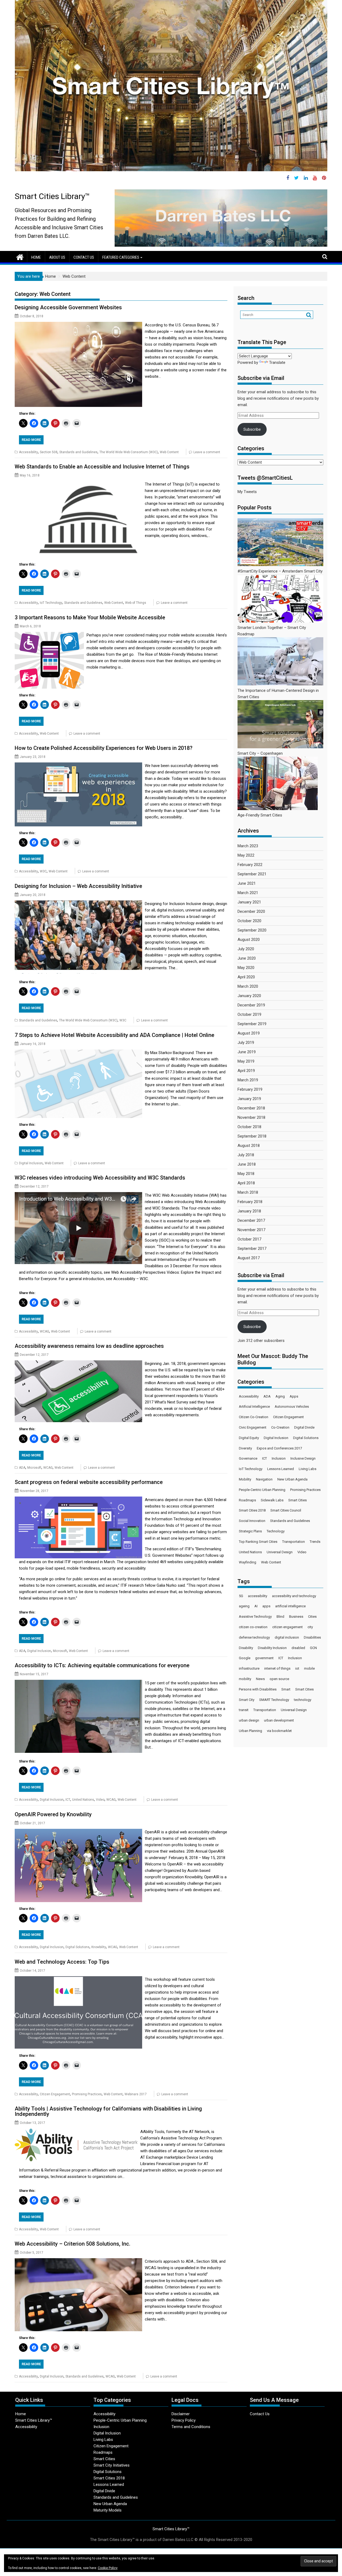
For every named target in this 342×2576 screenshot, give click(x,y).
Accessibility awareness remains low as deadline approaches (89, 1346)
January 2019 (249, 1099)
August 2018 (249, 1146)
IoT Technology (51, 603)
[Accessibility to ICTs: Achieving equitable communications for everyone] (78, 1683)
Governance (248, 1458)
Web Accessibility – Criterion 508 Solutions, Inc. (73, 2244)
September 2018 (252, 1136)
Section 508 (49, 452)
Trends (315, 1542)
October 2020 (249, 921)
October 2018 (249, 1127)
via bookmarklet (279, 1731)
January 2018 (249, 1211)
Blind (280, 1617)
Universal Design (280, 1552)
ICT (68, 1800)
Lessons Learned (281, 1469)
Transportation (294, 1542)
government (264, 1658)
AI (256, 1606)
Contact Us (84, 257)
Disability (246, 1648)
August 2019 (249, 1033)
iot (297, 1668)
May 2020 (246, 968)
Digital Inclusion (31, 1163)
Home (36, 257)
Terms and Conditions (191, 2427)
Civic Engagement (253, 1427)
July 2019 (246, 1043)
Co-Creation (280, 1427)
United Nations (83, 1800)
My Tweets (247, 492)
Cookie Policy (108, 2568)
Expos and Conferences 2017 (279, 1448)
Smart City (247, 1700)
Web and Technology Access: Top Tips (62, 1962)
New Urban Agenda (292, 1479)
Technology (276, 1531)
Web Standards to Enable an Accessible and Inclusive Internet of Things (102, 467)
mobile (309, 1668)
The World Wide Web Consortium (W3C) (129, 452)
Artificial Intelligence (254, 1407)
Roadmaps (247, 1500)
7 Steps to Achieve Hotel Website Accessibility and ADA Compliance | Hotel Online (114, 1035)
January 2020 (249, 996)
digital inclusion (287, 1637)
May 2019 (246, 1061)
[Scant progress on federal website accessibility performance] (78, 1500)
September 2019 (252, 1024)
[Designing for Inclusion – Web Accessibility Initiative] (78, 904)
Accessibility (28, 452)
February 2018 (250, 1202)
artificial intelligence (290, 1606)
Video (100, 1800)
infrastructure (249, 1668)
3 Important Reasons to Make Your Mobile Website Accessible (90, 617)
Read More (31, 440)
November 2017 (251, 1230)
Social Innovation (252, 1521)
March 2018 (248, 1192)
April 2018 (246, 1183)
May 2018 (246, 1174)
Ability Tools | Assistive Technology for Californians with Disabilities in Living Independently (108, 2111)
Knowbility (99, 1947)
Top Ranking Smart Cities (258, 1542)
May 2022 (246, 855)
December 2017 (251, 1220)
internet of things (277, 1668)
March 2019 (248, 1080)
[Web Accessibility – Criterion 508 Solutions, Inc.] (78, 2261)
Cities (312, 1617)
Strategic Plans (250, 1531)
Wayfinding (248, 1562)
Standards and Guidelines (78, 452)
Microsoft (34, 1468)
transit (244, 1710)
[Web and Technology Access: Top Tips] (78, 1979)
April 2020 (246, 977)
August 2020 (249, 940)
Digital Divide (304, 1427)
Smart (286, 1689)
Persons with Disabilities (258, 1689)
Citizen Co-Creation (254, 1417)
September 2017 (252, 1249)
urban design (249, 1720)
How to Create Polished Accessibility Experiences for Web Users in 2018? (104, 748)
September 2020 (252, 930)
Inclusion (279, 1458)
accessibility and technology (294, 1596)
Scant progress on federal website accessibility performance (89, 1482)
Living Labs (308, 1469)
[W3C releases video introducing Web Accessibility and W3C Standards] (78, 1195)
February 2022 (250, 865)
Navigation (264, 1479)
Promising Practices (87, 2094)
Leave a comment (207, 452)
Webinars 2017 (136, 2094)
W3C (43, 871)
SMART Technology (274, 1700)
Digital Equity (249, 1438)
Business (296, 1617)
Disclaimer (181, 2414)
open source (279, 1679)
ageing (244, 1606)
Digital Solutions (77, 1947)
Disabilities (312, 1637)
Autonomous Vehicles (292, 1407)
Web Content (169, 452)
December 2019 (251, 1005)
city (310, 1627)
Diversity (245, 1448)
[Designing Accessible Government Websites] (78, 325)
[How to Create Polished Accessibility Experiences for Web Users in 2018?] (78, 766)
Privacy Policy (184, 2420)
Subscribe (252, 429)
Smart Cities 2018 (252, 1510)
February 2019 (250, 1089)
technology (303, 1700)
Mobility (245, 1479)
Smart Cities (298, 1500)
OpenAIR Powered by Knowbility (53, 1814)
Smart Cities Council (286, 1510)
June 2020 (247, 958)
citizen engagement (287, 1627)
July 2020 (246, 949)
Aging (280, 1396)
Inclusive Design (303, 1458)
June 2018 (247, 1164)
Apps (294, 1396)
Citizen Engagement (55, 2094)
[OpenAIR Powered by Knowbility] (78, 1832)
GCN (313, 1648)
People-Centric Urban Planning (262, 1490)
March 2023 (248, 846)
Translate (277, 362)
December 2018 (251, 1108)
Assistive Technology (255, 1617)
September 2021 (252, 874)
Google (245, 1658)
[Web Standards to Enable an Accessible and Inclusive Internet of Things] (78, 484)
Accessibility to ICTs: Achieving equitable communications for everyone (102, 1665)
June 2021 (247, 883)
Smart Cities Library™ (52, 196)
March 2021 (248, 893)
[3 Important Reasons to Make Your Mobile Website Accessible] (49, 635)
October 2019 (249, 1014)
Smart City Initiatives (112, 2465)
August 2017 (249, 1258)
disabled (298, 1648)
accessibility (258, 1596)
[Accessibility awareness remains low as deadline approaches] (78, 1364)
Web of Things (136, 603)
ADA (22, 1468)
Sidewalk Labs (272, 1500)
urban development (279, 1720)
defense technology (254, 1637)
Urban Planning (250, 1731)
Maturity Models (108, 2510)
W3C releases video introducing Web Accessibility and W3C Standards (100, 1178)
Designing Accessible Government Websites (68, 307)
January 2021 (249, 902)
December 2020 (251, 911)
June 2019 (247, 1052)
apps (266, 1606)
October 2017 (249, 1239)
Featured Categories (121, 257)
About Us (57, 257)
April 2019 (246, 1071)
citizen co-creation (253, 1627)
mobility (245, 1679)
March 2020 (248, 986)
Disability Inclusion (272, 1648)
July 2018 (246, 1155)
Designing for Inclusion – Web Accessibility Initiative (78, 886)
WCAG (44, 1331)
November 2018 (251, 1117)
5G (241, 1596)
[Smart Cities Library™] (20, 257)
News (260, 1679)
